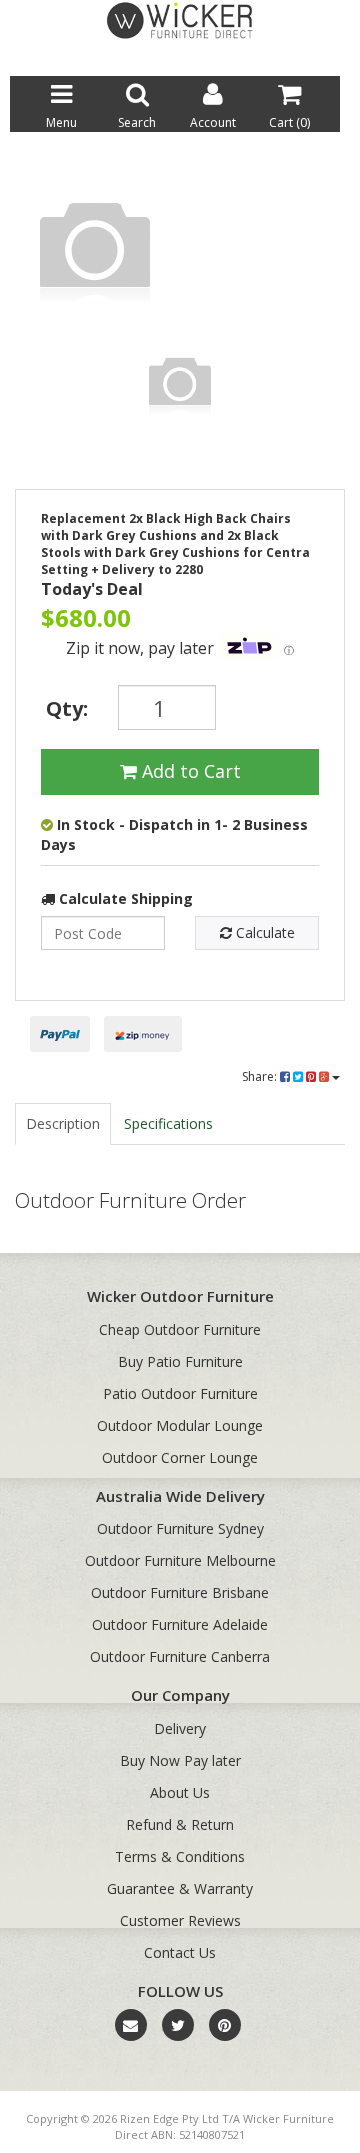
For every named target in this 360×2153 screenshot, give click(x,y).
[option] (180, 253)
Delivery (180, 1728)
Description (63, 1123)
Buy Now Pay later (180, 1760)
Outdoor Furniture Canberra (180, 1656)
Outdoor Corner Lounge (180, 1457)
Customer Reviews (180, 1920)
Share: (261, 1076)
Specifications (168, 1123)
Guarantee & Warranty (180, 1888)
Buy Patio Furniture (180, 1361)
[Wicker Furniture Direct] (180, 19)
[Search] (325, 59)
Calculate (263, 932)
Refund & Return (180, 1824)
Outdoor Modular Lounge (180, 1425)
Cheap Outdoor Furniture (180, 1329)
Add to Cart (189, 771)
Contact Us (180, 1952)
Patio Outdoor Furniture (180, 1393)
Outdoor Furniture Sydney (180, 1528)
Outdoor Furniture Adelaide (180, 1624)
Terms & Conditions (180, 1856)
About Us (180, 1792)
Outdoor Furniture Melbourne (180, 1560)
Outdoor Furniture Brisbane (180, 1592)
